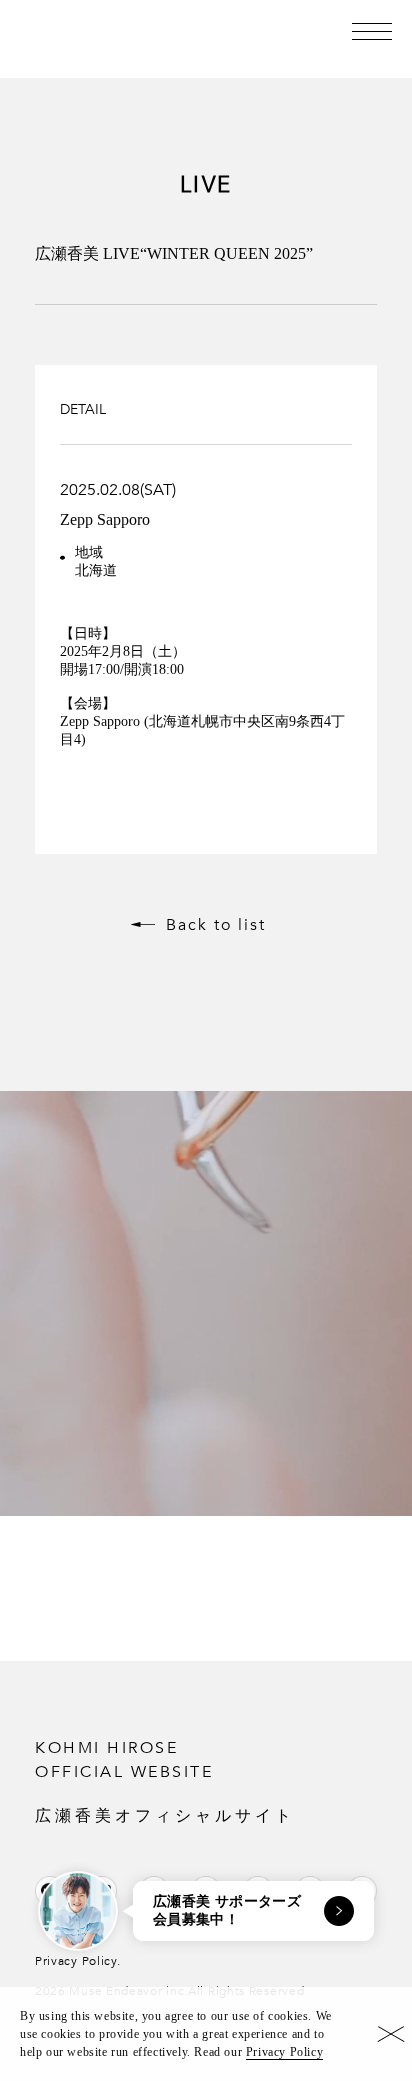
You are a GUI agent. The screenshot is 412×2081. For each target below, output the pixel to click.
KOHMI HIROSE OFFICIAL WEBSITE (165, 1780)
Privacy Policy (284, 2052)
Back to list (216, 925)
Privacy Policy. (78, 1961)
